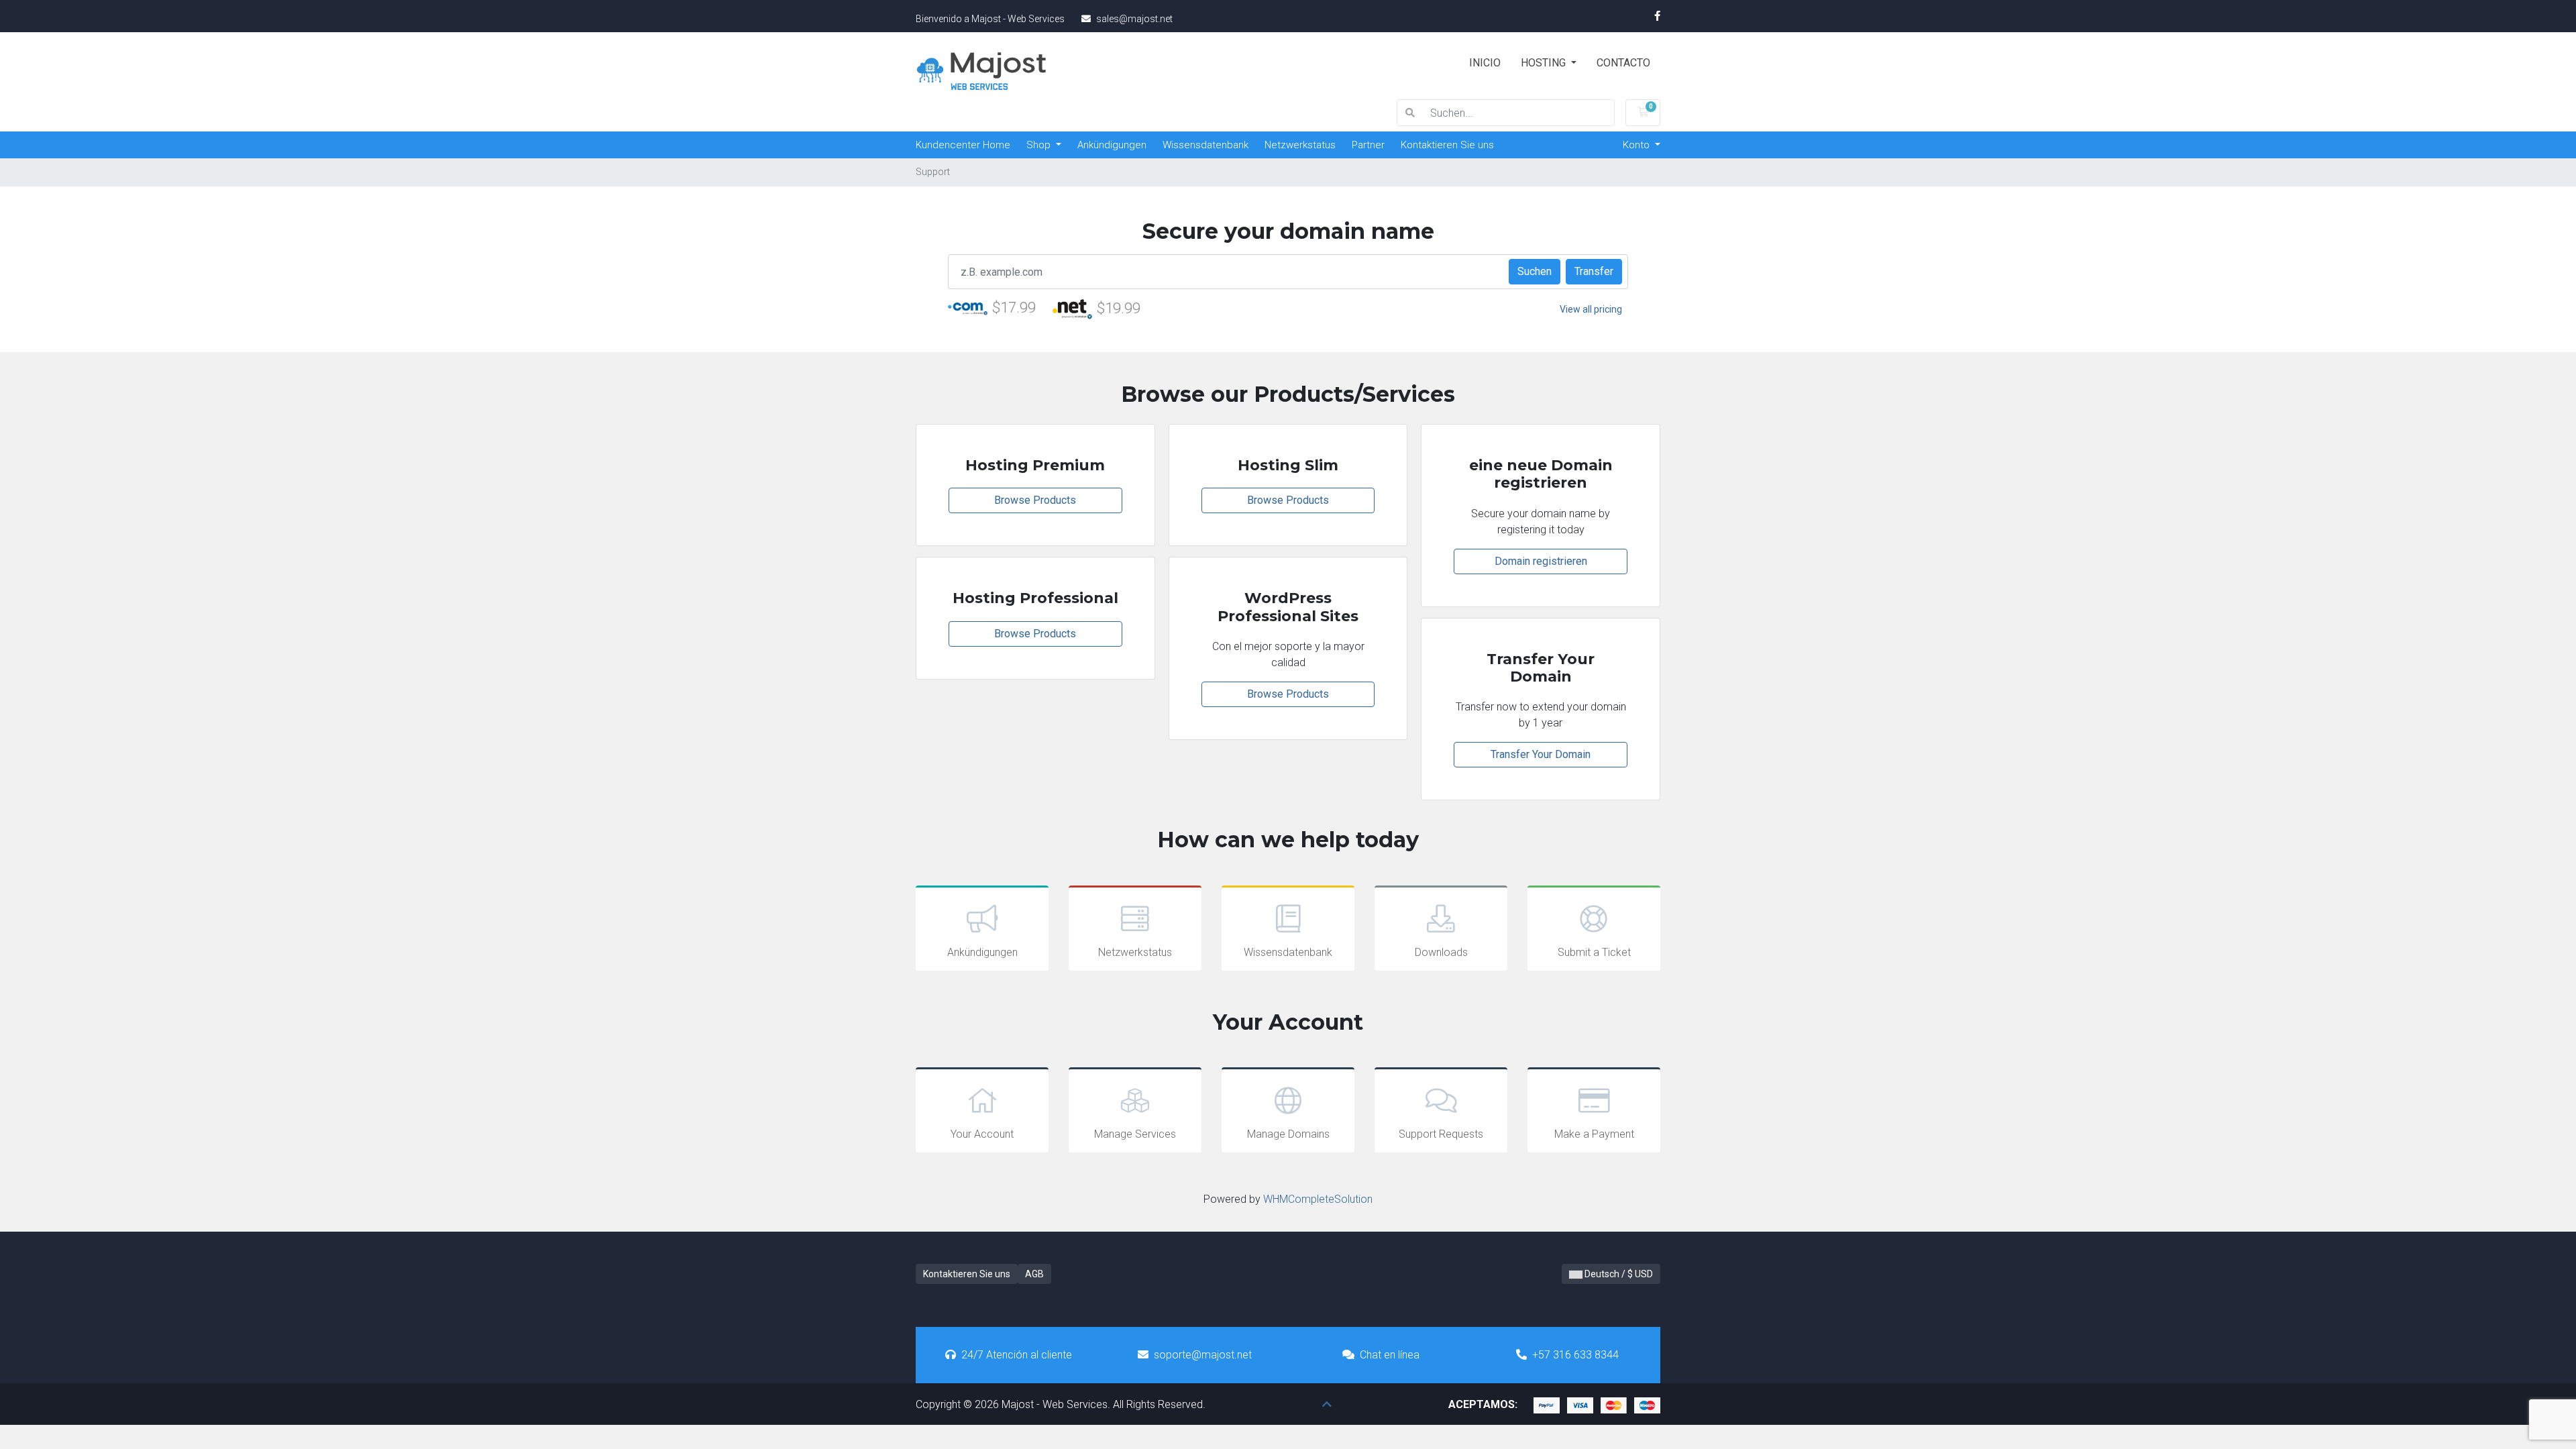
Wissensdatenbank (1205, 145)
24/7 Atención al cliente (1017, 1355)
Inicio (1485, 63)
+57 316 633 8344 (1575, 1355)
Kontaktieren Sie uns (1447, 145)
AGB (1034, 1274)
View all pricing (1591, 309)
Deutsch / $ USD (1618, 1274)
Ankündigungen (1112, 145)
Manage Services (1135, 1134)
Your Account (982, 1134)
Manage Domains (1288, 1134)
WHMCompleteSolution (1318, 1199)
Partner (1368, 145)
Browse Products (1035, 500)
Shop (1040, 145)
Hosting (1545, 63)
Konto (1638, 145)
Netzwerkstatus (1300, 145)
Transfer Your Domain (1541, 754)
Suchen (1535, 271)
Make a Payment (1594, 1134)
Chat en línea (1390, 1355)
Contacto (1623, 63)
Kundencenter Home (963, 145)
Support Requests (1441, 1134)
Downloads (1441, 952)
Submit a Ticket (1594, 952)
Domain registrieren (1541, 561)
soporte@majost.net (1203, 1355)
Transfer (1594, 271)
